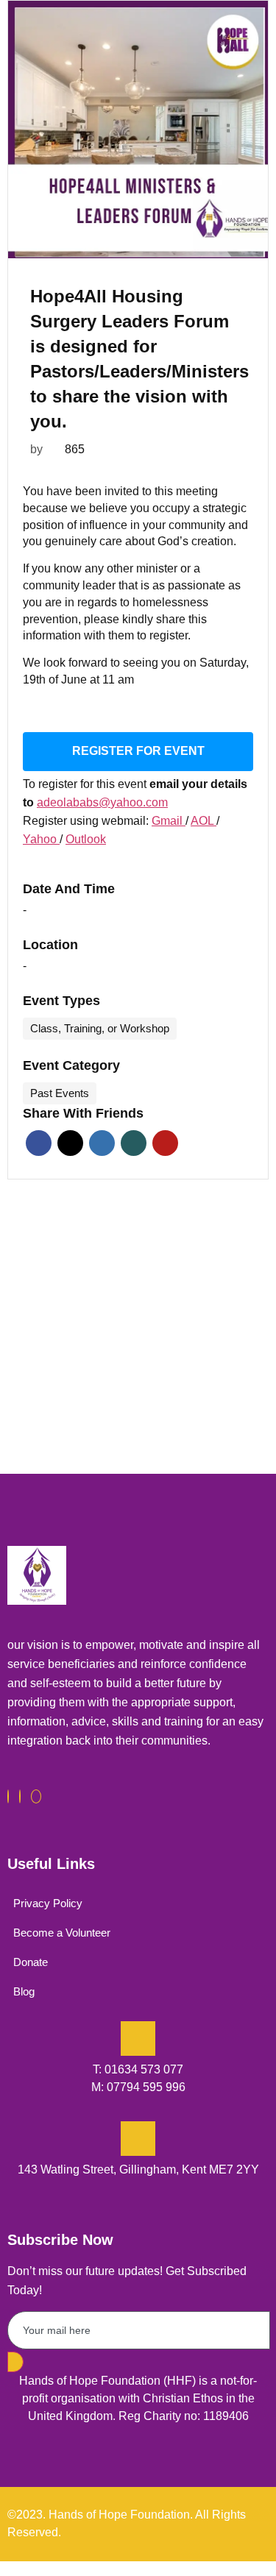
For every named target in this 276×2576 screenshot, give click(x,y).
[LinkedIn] (36, 1796)
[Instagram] (20, 1796)
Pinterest (165, 1143)
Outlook (86, 839)
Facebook (39, 1143)
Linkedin (102, 1143)
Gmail (169, 821)
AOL (204, 821)
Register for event (138, 751)
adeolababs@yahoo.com (102, 802)
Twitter (70, 1143)
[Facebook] (8, 1796)
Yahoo (41, 839)
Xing (134, 1143)
